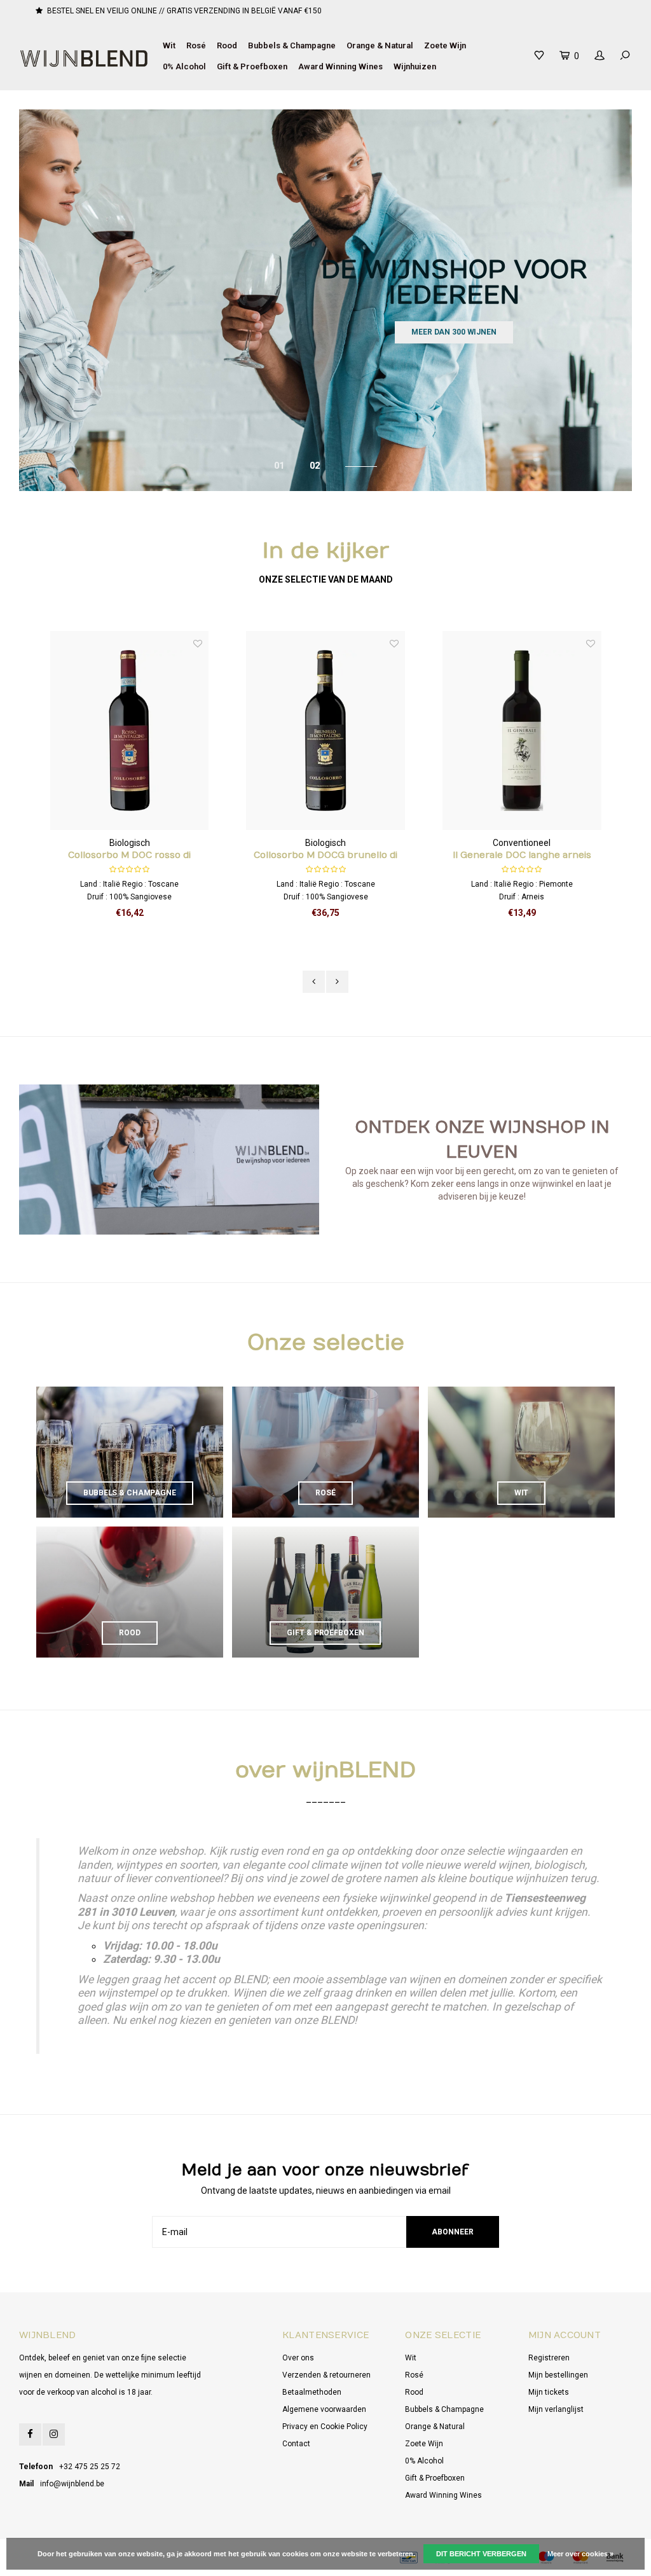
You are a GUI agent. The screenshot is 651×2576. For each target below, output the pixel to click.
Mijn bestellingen (558, 2375)
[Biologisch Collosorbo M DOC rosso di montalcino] (130, 731)
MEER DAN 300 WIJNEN (454, 332)
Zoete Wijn (445, 45)
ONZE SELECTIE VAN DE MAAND (326, 579)
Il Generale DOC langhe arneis (522, 855)
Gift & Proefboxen (252, 66)
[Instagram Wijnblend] (54, 2434)
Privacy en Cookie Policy (325, 2427)
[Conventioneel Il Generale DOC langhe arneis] (522, 731)
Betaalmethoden (312, 2392)
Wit (169, 45)
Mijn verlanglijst (556, 2409)
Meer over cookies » (580, 2554)
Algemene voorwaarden (324, 2409)
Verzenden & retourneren (326, 2375)
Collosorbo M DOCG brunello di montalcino (325, 856)
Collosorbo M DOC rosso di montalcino (129, 856)
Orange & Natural (380, 45)
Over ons (298, 2358)
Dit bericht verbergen (481, 2554)
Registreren (549, 2358)
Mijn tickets (549, 2392)
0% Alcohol (184, 66)
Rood (227, 45)
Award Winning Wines (340, 66)
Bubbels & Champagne (292, 45)
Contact (296, 2444)
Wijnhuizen (415, 66)
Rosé (196, 45)
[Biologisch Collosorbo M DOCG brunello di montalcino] (325, 731)
